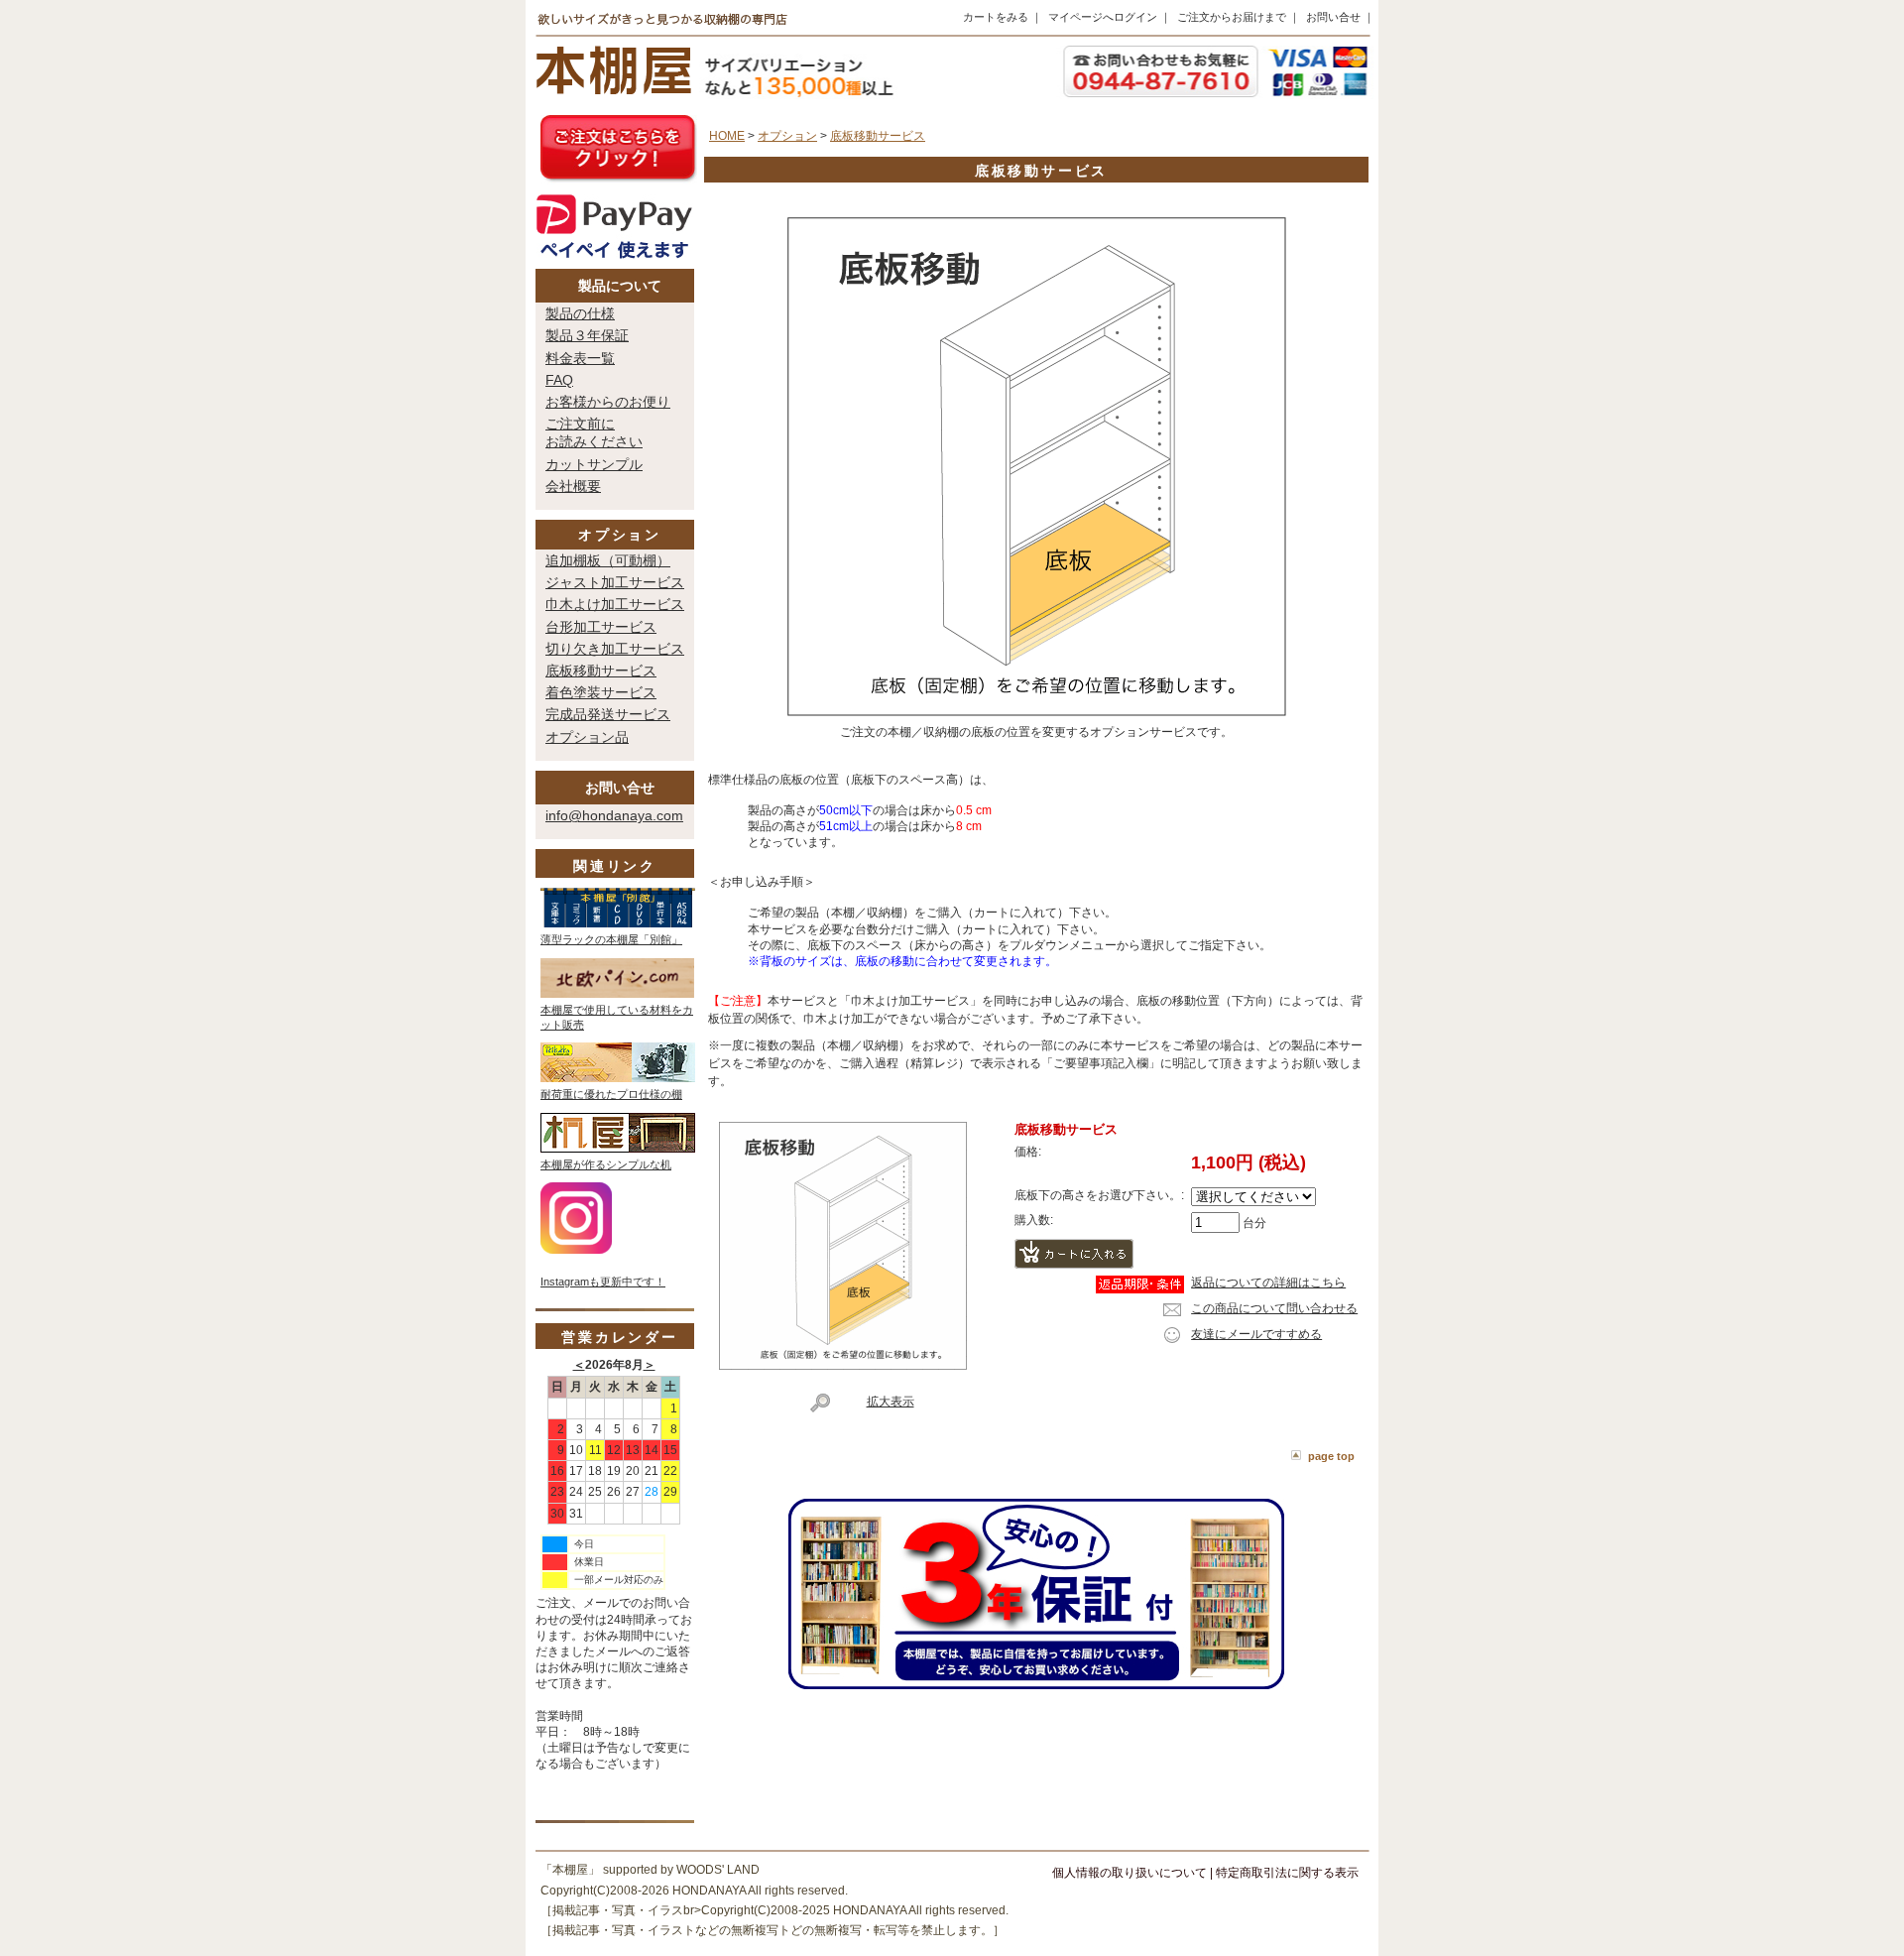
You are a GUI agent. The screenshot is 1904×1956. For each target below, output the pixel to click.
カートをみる (996, 17)
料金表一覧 (580, 358)
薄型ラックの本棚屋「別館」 (611, 939)
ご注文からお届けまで (1232, 17)
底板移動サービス (601, 671)
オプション (620, 535)
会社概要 (573, 486)
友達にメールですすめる (1256, 1334)
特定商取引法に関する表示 (1287, 1873)
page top (1331, 1456)
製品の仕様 (580, 313)
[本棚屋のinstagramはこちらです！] (576, 1250)
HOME (727, 136)
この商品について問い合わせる (1274, 1308)
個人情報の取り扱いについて (1130, 1873)
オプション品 (587, 737)
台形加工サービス (601, 627)
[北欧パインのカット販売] (617, 994)
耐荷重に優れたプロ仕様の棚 (611, 1094)
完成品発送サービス (608, 714)
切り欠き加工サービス (615, 649)
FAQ (559, 380)
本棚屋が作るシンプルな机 (606, 1164)
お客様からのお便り (608, 402)
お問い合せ (1333, 17)
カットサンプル (594, 464)
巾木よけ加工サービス (615, 604)
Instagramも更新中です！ (603, 1282)
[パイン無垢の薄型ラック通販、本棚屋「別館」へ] (618, 923)
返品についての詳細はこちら (1268, 1283)
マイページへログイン (1103, 17)
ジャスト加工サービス (615, 582)
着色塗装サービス (601, 692)
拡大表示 (891, 1402)
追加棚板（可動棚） (608, 560)
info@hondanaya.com (614, 815)
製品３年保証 (587, 335)
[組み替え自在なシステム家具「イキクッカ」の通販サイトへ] (618, 1078)
